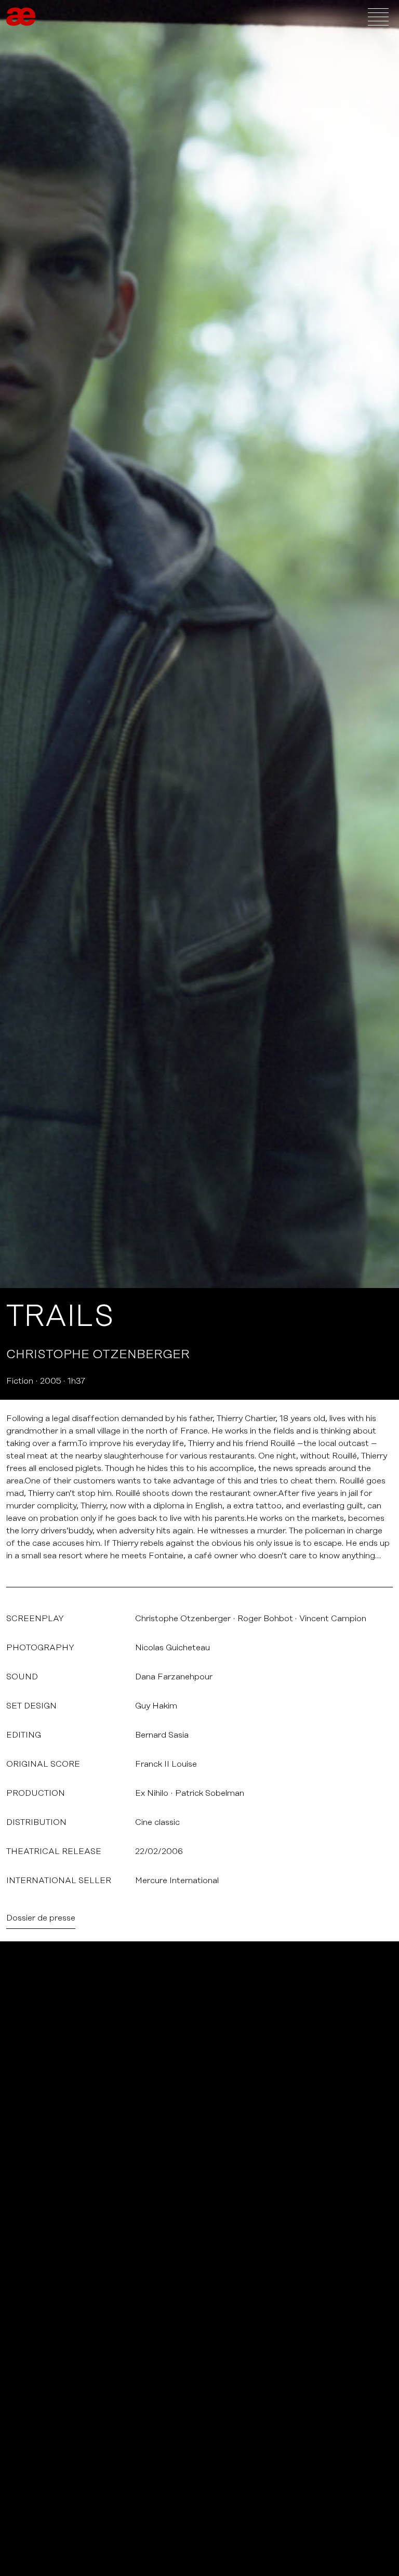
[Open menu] (378, 17)
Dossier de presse (41, 1918)
